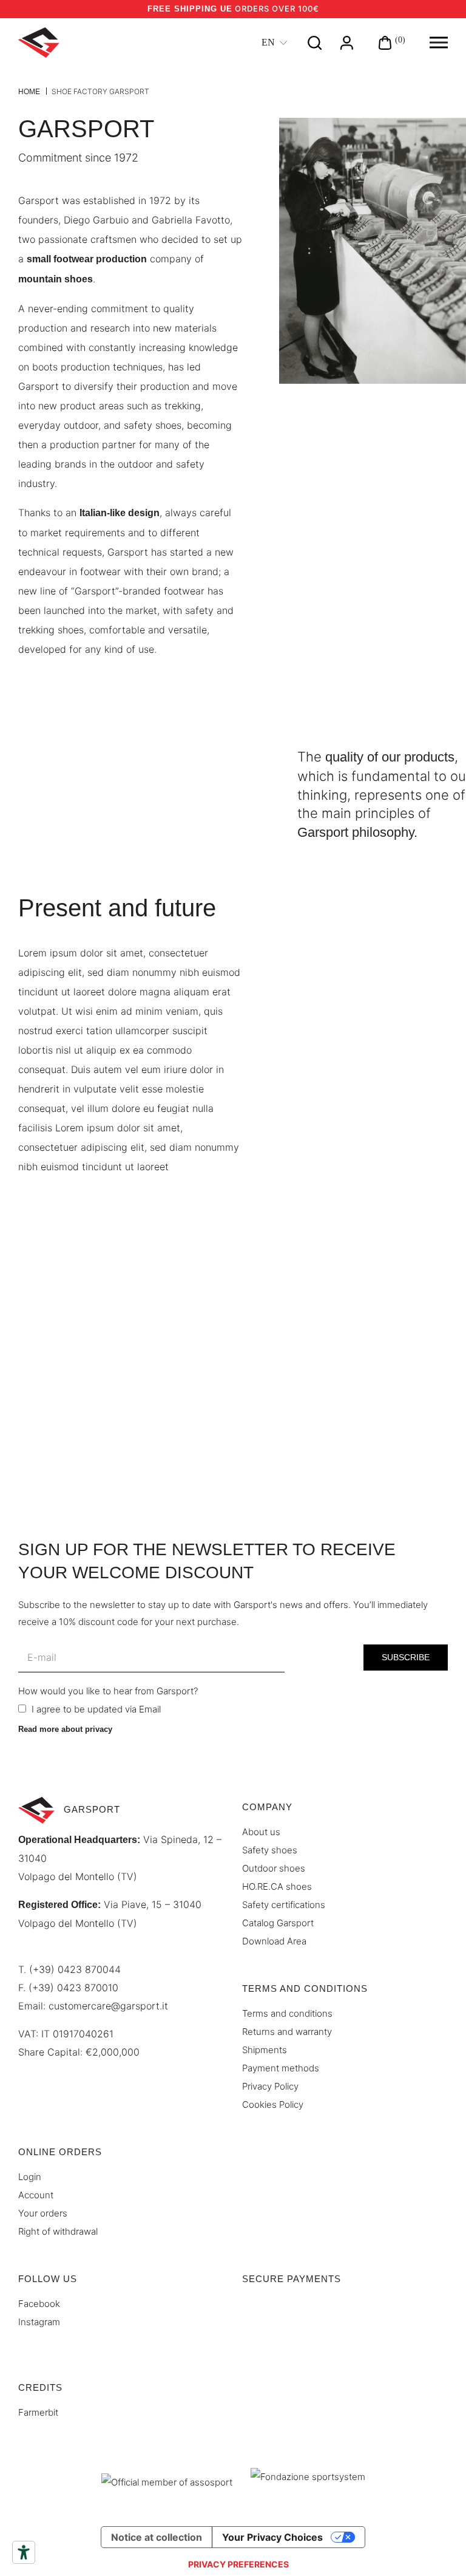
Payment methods (281, 2068)
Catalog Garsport (278, 1923)
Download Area (274, 1941)
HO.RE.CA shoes (277, 1886)
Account (36, 2195)
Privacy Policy (270, 2086)
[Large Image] (373, 250)
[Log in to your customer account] (347, 42)
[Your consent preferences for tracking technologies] (238, 2564)
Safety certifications (284, 1905)
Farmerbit (38, 2412)
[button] (439, 43)
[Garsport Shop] (39, 43)
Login (30, 2177)
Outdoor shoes (274, 1868)
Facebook (39, 2304)
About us (261, 1832)
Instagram (39, 2322)
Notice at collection (157, 2537)
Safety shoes (270, 1850)
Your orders (43, 2213)
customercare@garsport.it (108, 2006)
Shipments (265, 2050)
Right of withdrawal (58, 2231)
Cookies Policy (273, 2104)
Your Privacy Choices (272, 2537)
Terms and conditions (287, 2013)
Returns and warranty (287, 2032)
